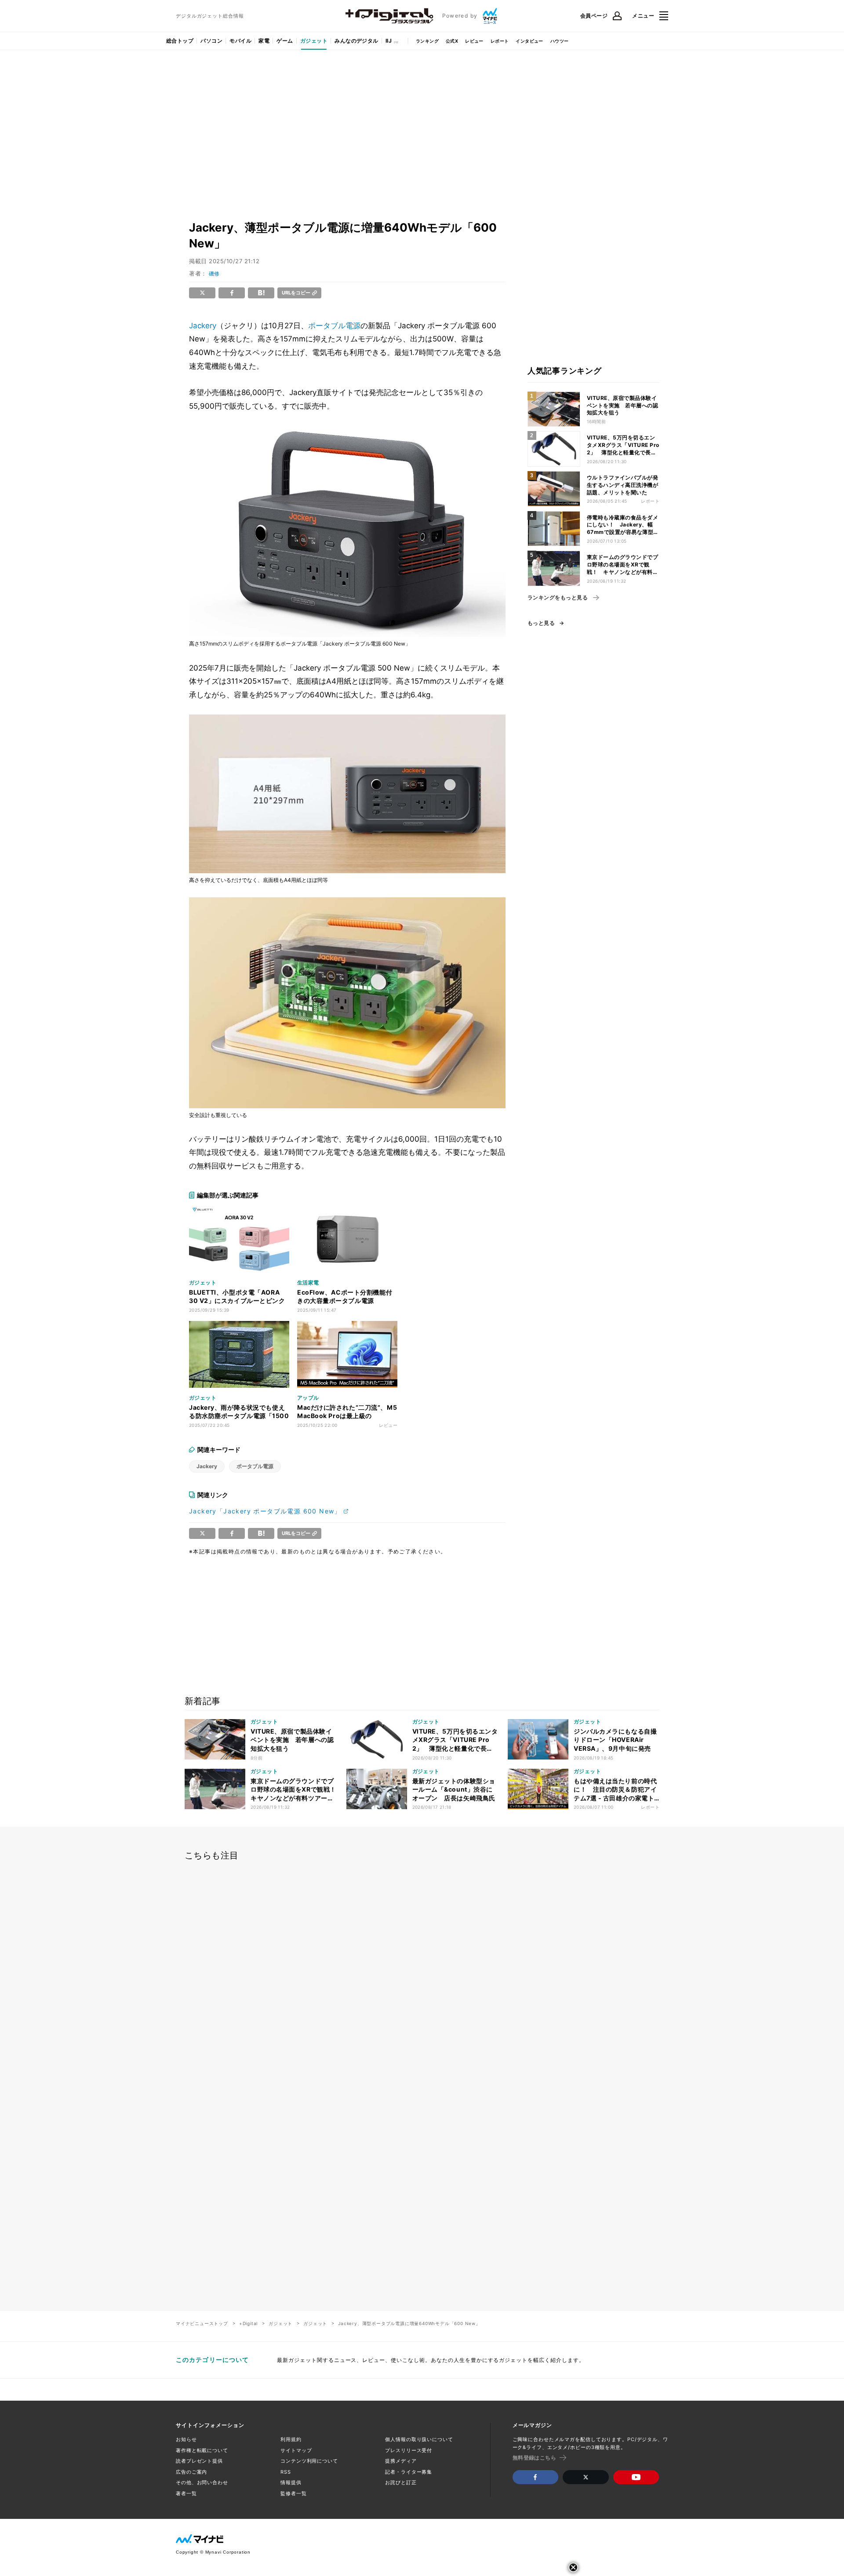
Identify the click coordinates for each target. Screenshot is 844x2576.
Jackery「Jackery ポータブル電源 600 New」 (265, 1511)
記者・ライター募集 (409, 2472)
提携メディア (401, 2461)
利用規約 (291, 2439)
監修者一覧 (293, 2493)
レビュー (474, 41)
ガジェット (314, 41)
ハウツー (560, 41)
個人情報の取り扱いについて (419, 2439)
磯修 (214, 274)
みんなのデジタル (357, 41)
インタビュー (529, 41)
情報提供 (291, 2482)
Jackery (203, 326)
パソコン (211, 41)
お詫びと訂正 (401, 2482)
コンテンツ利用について (309, 2461)
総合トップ (180, 41)
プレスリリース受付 (409, 2450)
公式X (452, 41)
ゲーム (285, 41)
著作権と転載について (202, 2450)
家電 (264, 41)
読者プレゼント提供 (199, 2461)
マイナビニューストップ (202, 2323)
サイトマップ (296, 2450)
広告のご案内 (191, 2472)
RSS (286, 2472)
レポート (500, 41)
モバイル (240, 41)
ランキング (427, 41)
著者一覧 (186, 2493)
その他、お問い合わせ (202, 2482)
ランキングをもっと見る (558, 598)
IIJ (389, 41)
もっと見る (541, 623)
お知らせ (186, 2439)
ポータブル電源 (334, 326)
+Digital (248, 2323)
